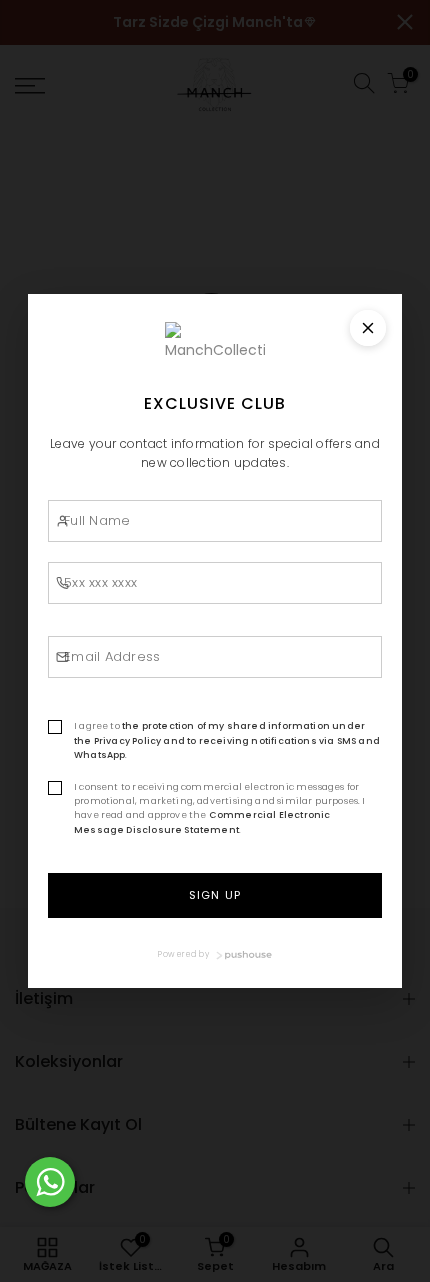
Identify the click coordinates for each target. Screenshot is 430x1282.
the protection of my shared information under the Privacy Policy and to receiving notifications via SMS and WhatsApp (227, 740)
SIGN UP (215, 895)
